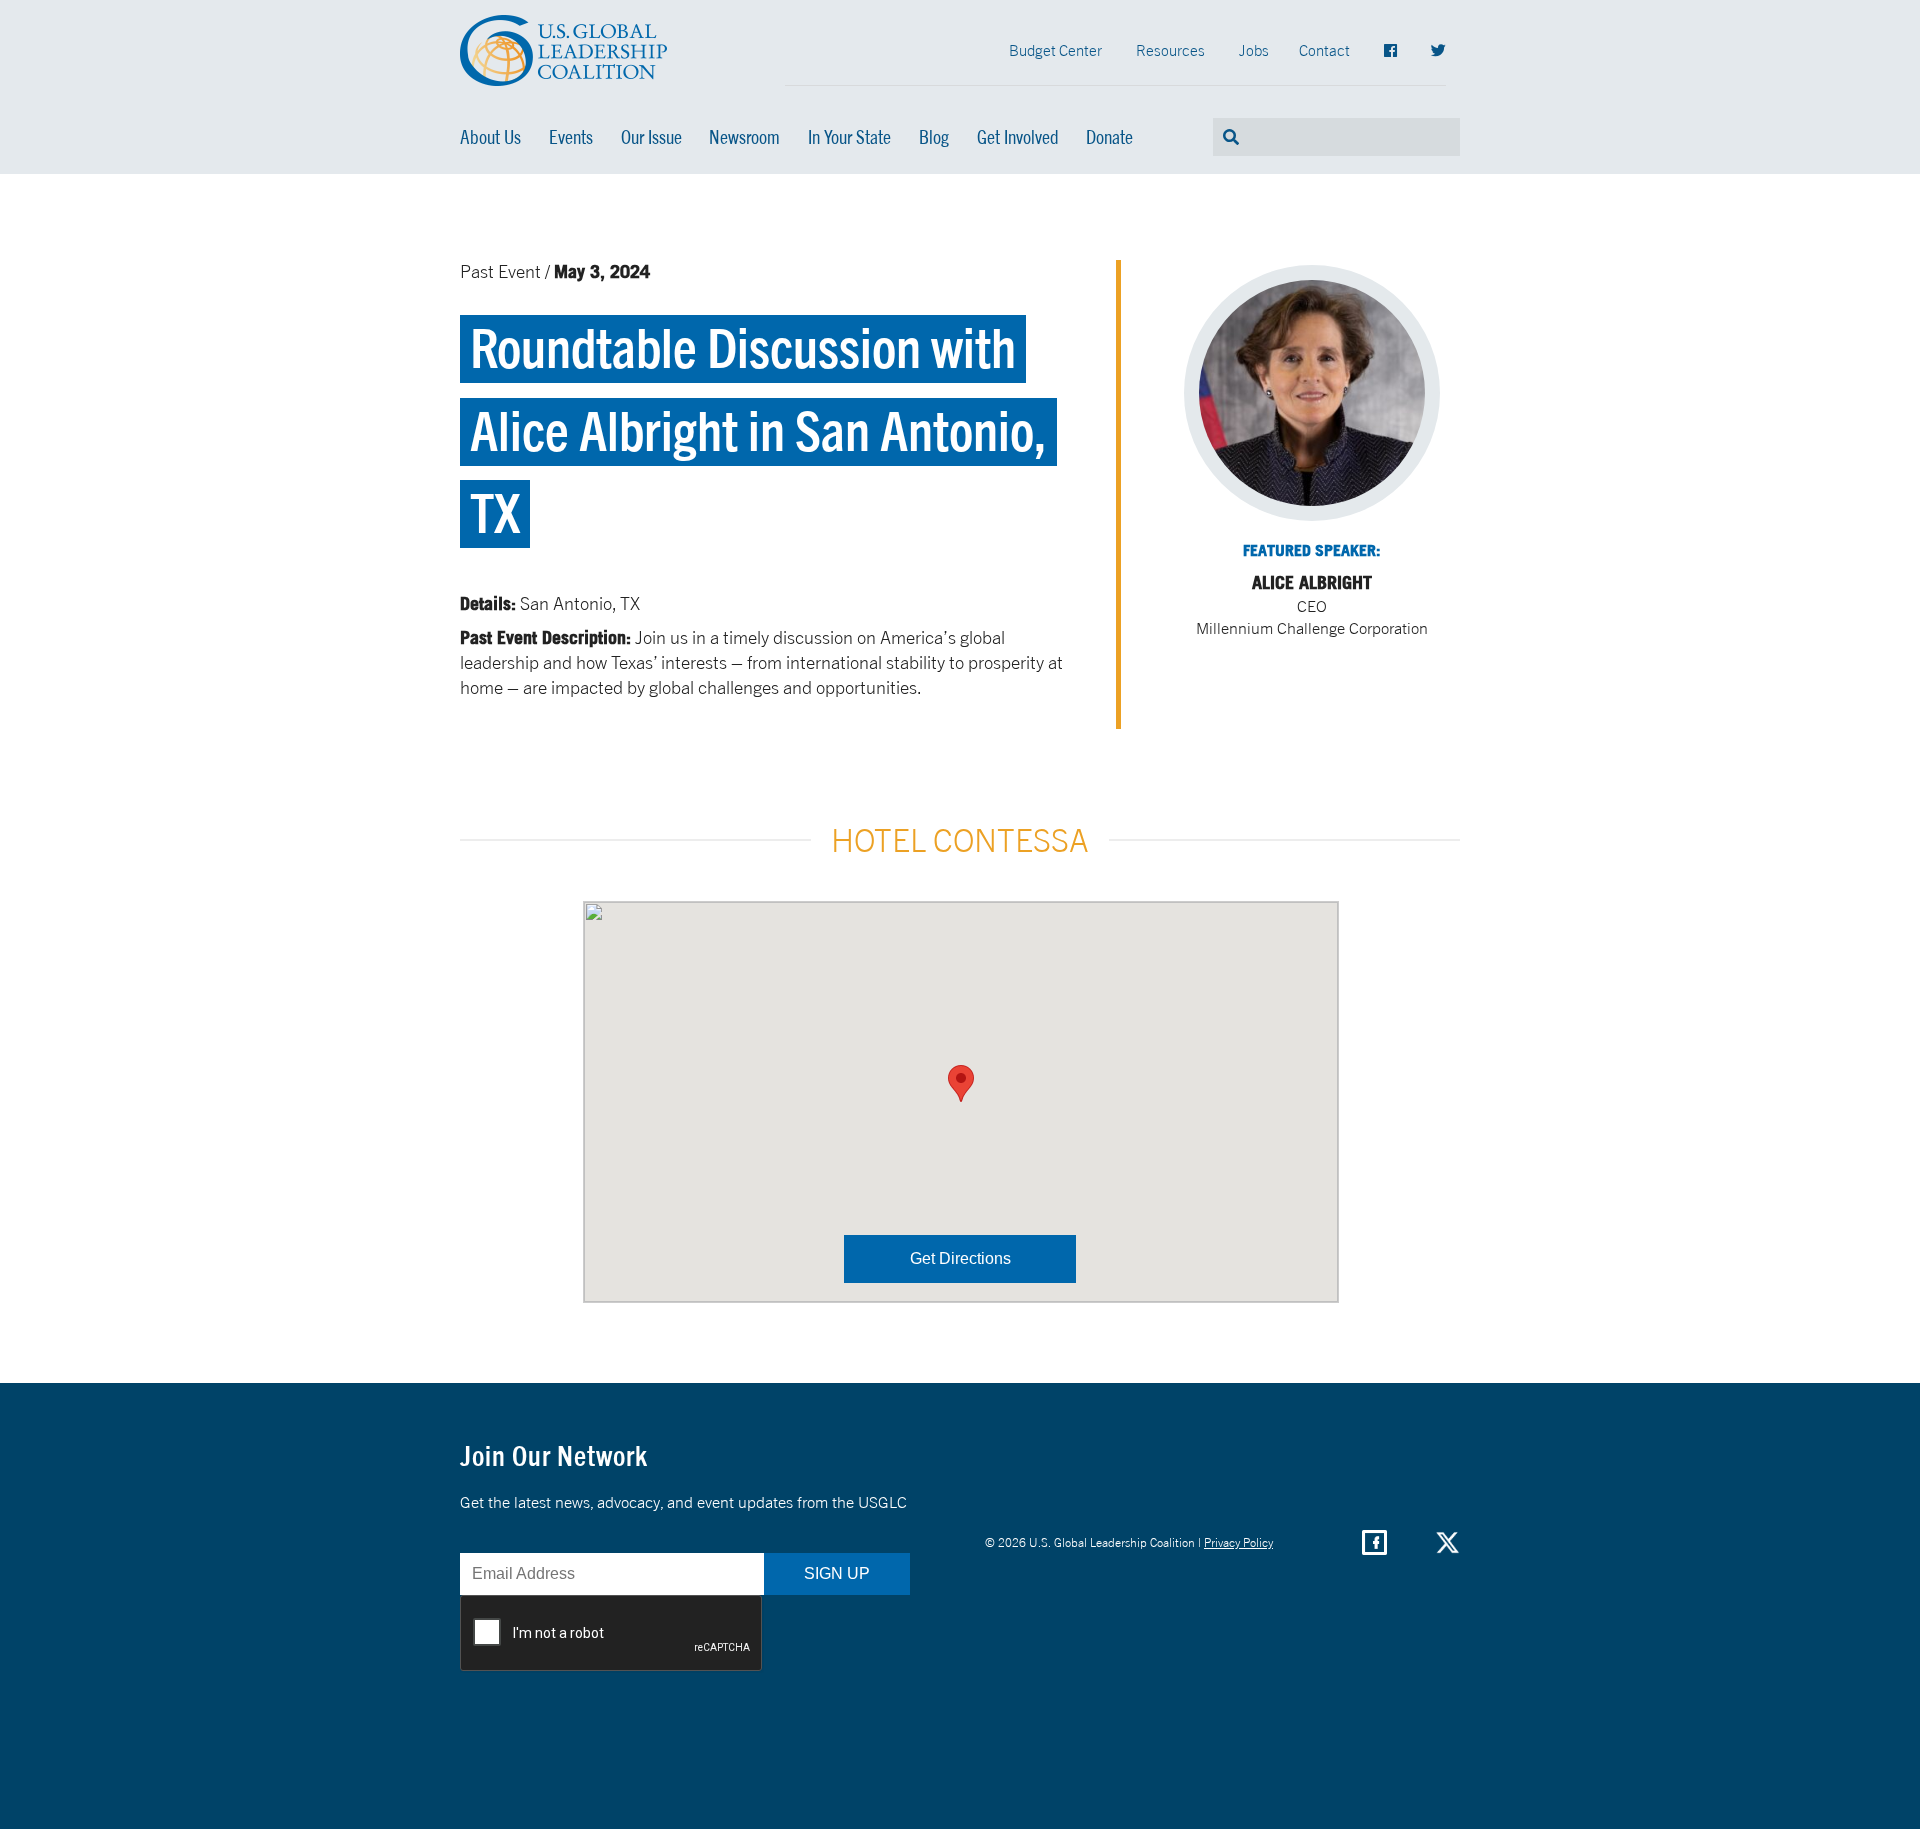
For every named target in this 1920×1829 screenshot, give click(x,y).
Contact (1324, 50)
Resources (1170, 50)
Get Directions (960, 1258)
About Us (490, 137)
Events (571, 137)
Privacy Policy (1238, 1542)
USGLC (564, 50)
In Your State (849, 137)
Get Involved (1018, 137)
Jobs (1254, 50)
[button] (961, 1083)
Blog (934, 137)
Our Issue (651, 137)
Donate (1109, 137)
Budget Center (1055, 50)
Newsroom (744, 137)
